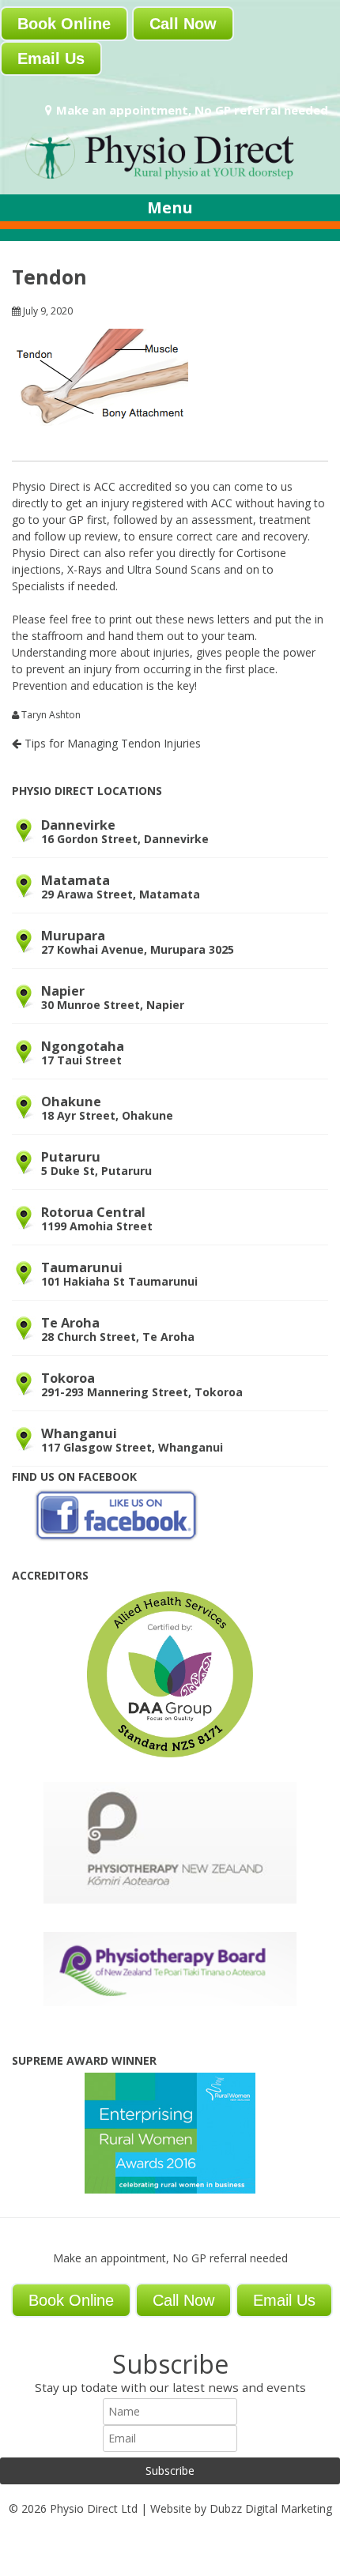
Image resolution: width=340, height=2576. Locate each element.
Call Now (183, 24)
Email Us (51, 58)
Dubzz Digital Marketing (271, 2508)
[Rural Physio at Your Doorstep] (170, 178)
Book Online (64, 24)
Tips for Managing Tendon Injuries (111, 743)
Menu (170, 207)
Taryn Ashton (51, 715)
